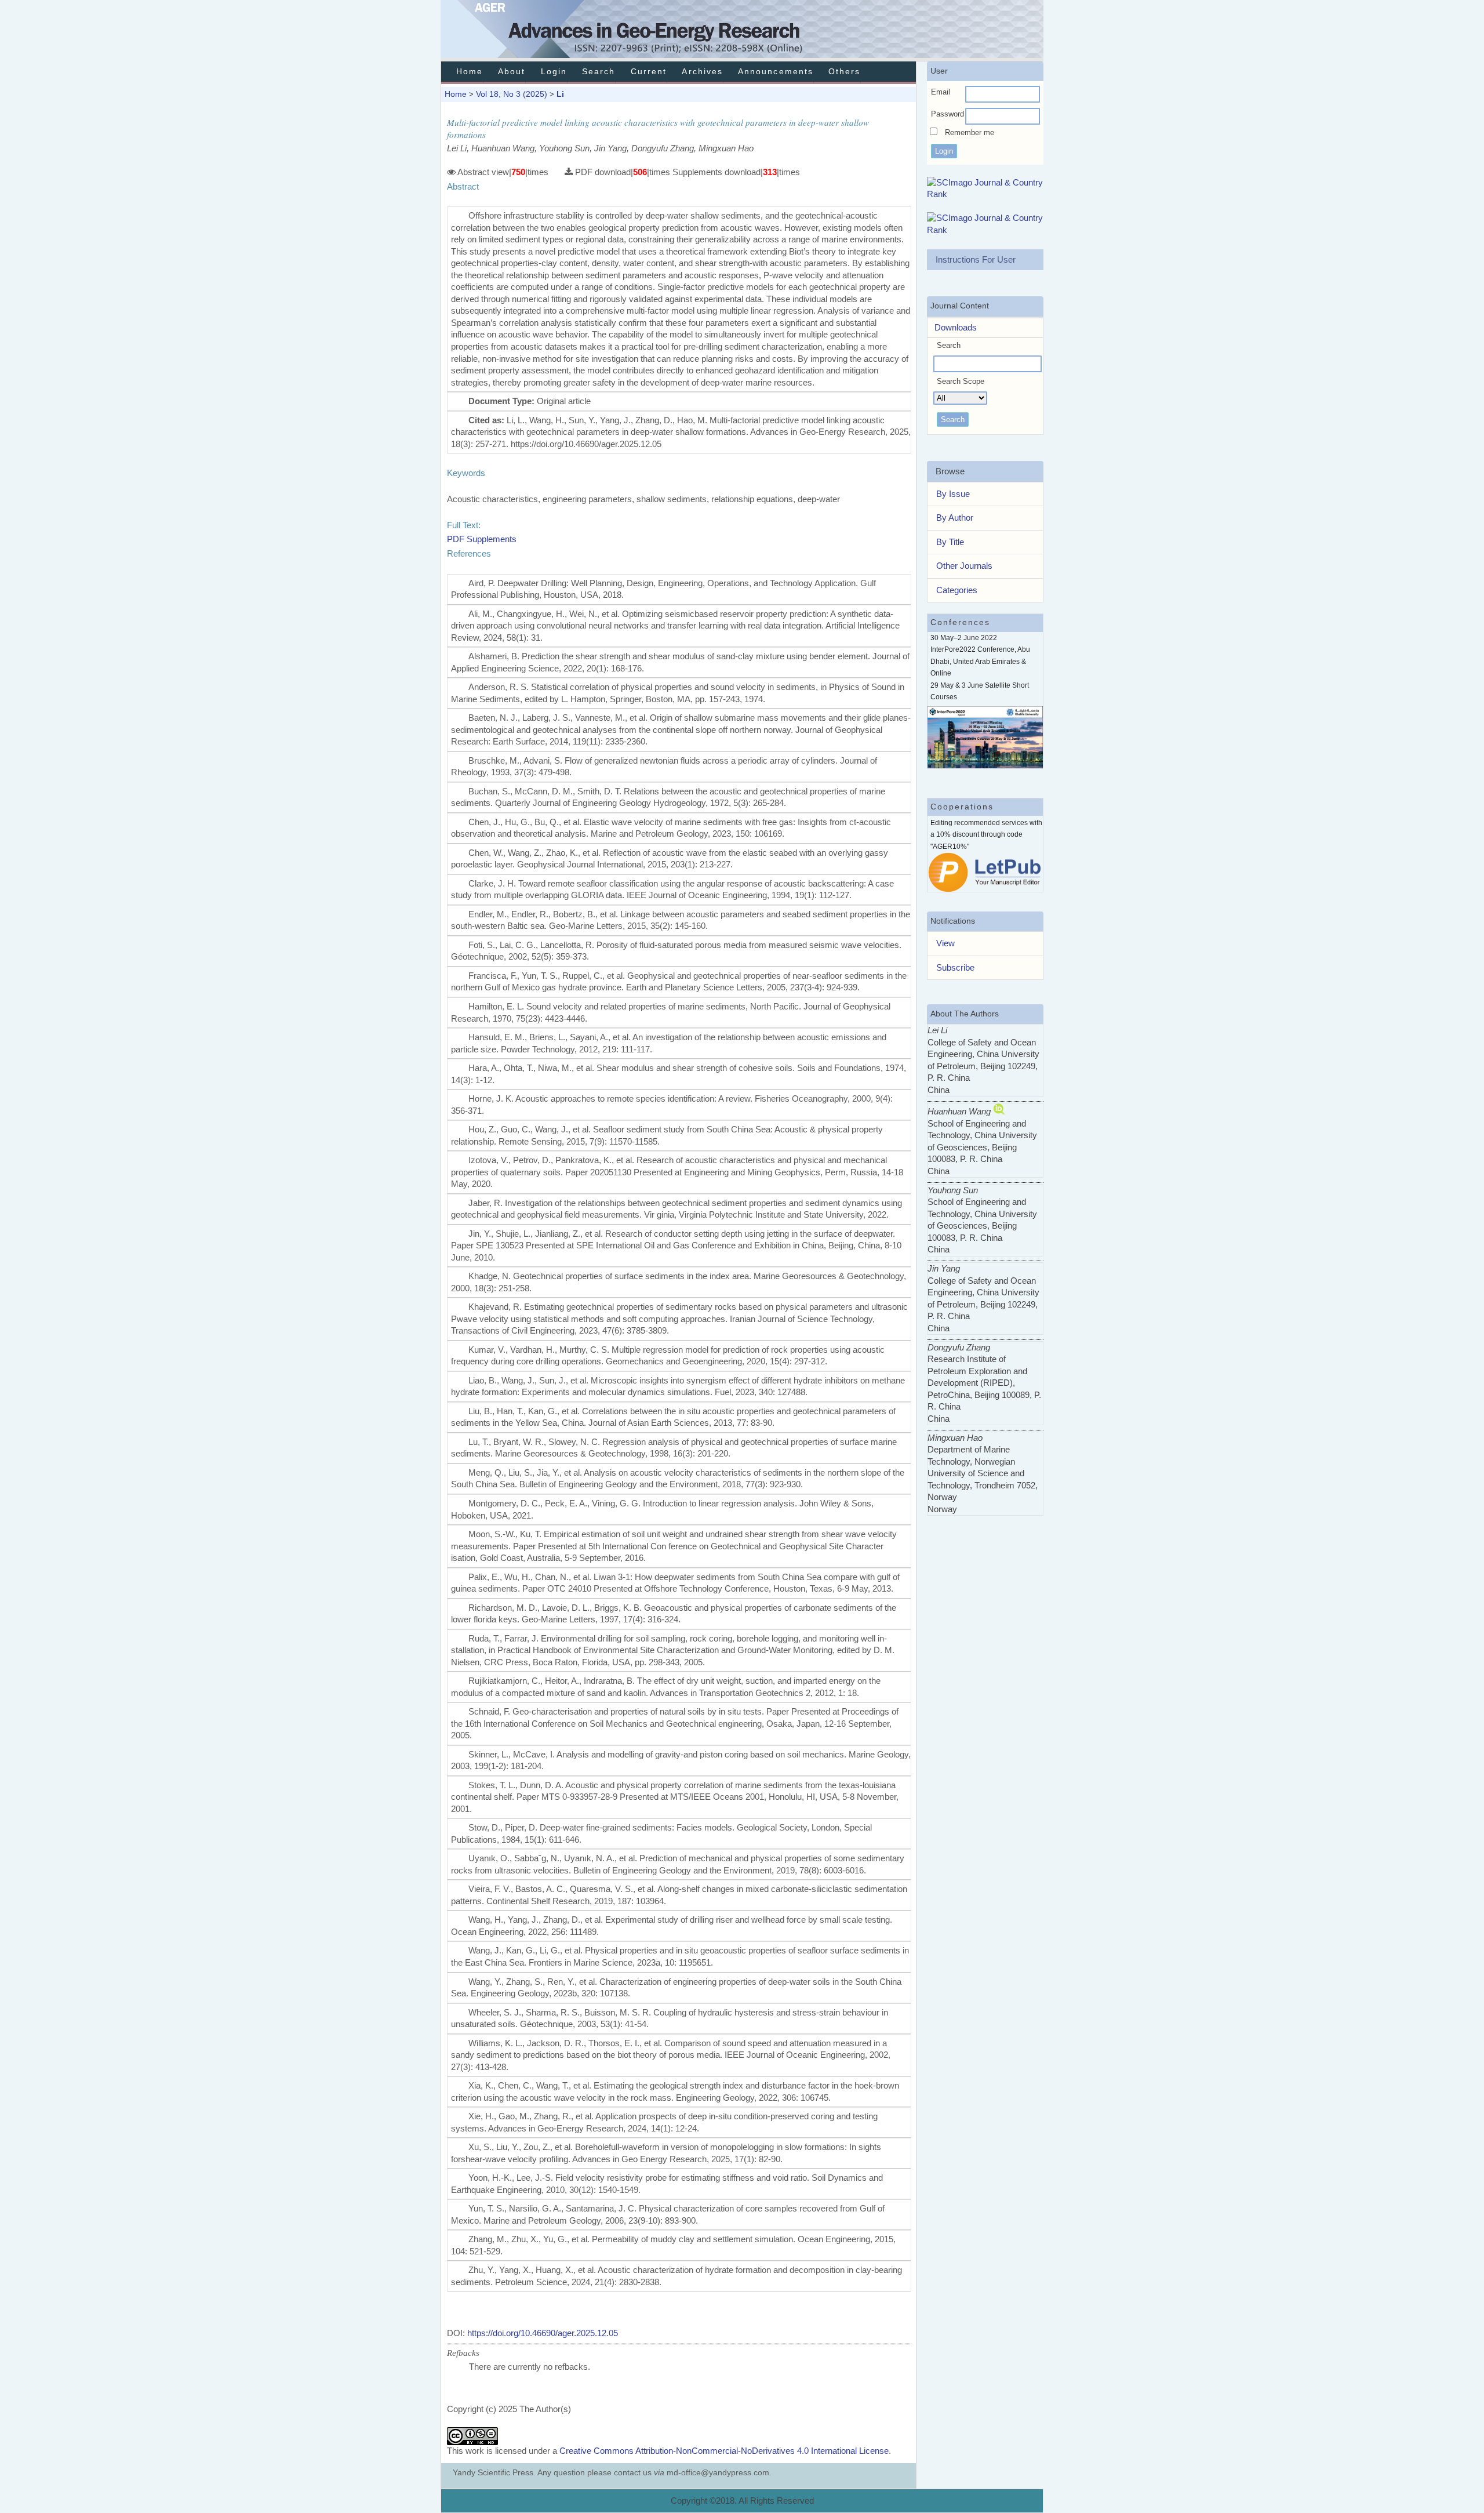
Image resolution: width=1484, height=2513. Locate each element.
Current (649, 72)
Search (599, 72)
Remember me (970, 132)
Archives (702, 72)
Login (554, 72)
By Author (955, 518)
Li (560, 94)
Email (941, 92)
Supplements (492, 539)
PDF (456, 539)
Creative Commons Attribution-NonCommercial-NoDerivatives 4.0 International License (724, 2451)
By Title (950, 542)
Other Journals (964, 566)
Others (844, 72)
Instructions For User (976, 259)
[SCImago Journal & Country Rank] (985, 194)
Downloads (952, 327)
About (512, 72)
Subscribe (955, 967)
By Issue (953, 494)
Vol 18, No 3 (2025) (512, 94)
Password (947, 114)
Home (470, 72)
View (945, 943)
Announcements (776, 72)
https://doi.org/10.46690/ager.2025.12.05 (543, 2333)
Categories (957, 590)
